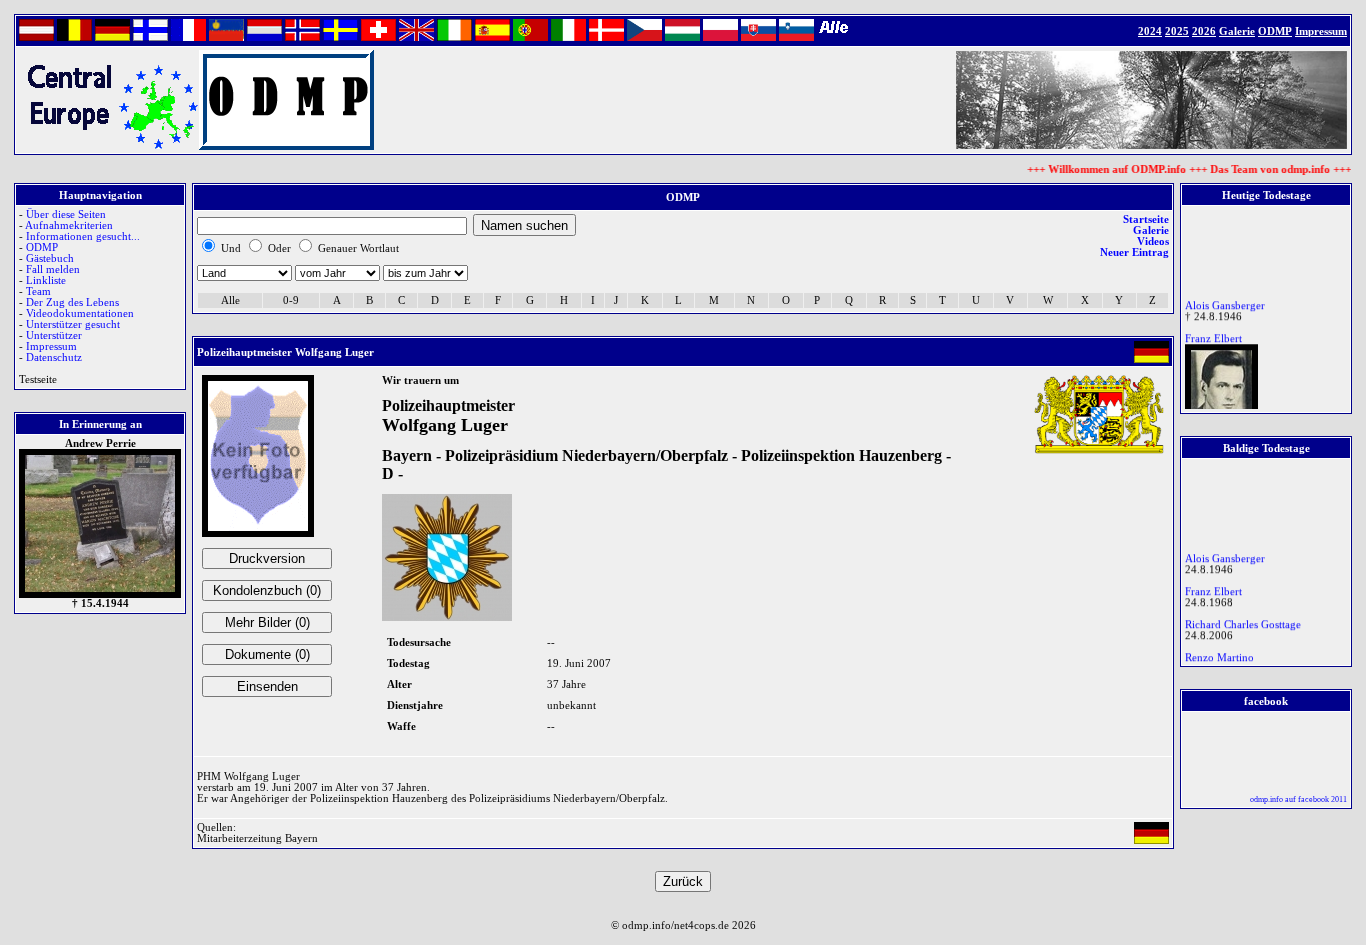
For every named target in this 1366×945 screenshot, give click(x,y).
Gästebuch (50, 258)
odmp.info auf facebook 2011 (1298, 799)
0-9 (291, 300)
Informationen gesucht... (83, 236)
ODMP (42, 247)
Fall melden (53, 269)
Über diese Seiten (66, 214)
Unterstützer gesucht (73, 324)
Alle (230, 300)
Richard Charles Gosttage (1243, 621)
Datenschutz (54, 357)
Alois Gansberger (1225, 302)
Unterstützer (54, 335)
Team (38, 291)
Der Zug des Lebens (72, 302)
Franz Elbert (1213, 335)
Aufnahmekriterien (69, 225)
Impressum (51, 346)
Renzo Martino (1219, 654)
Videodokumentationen (80, 313)
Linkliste (46, 280)
